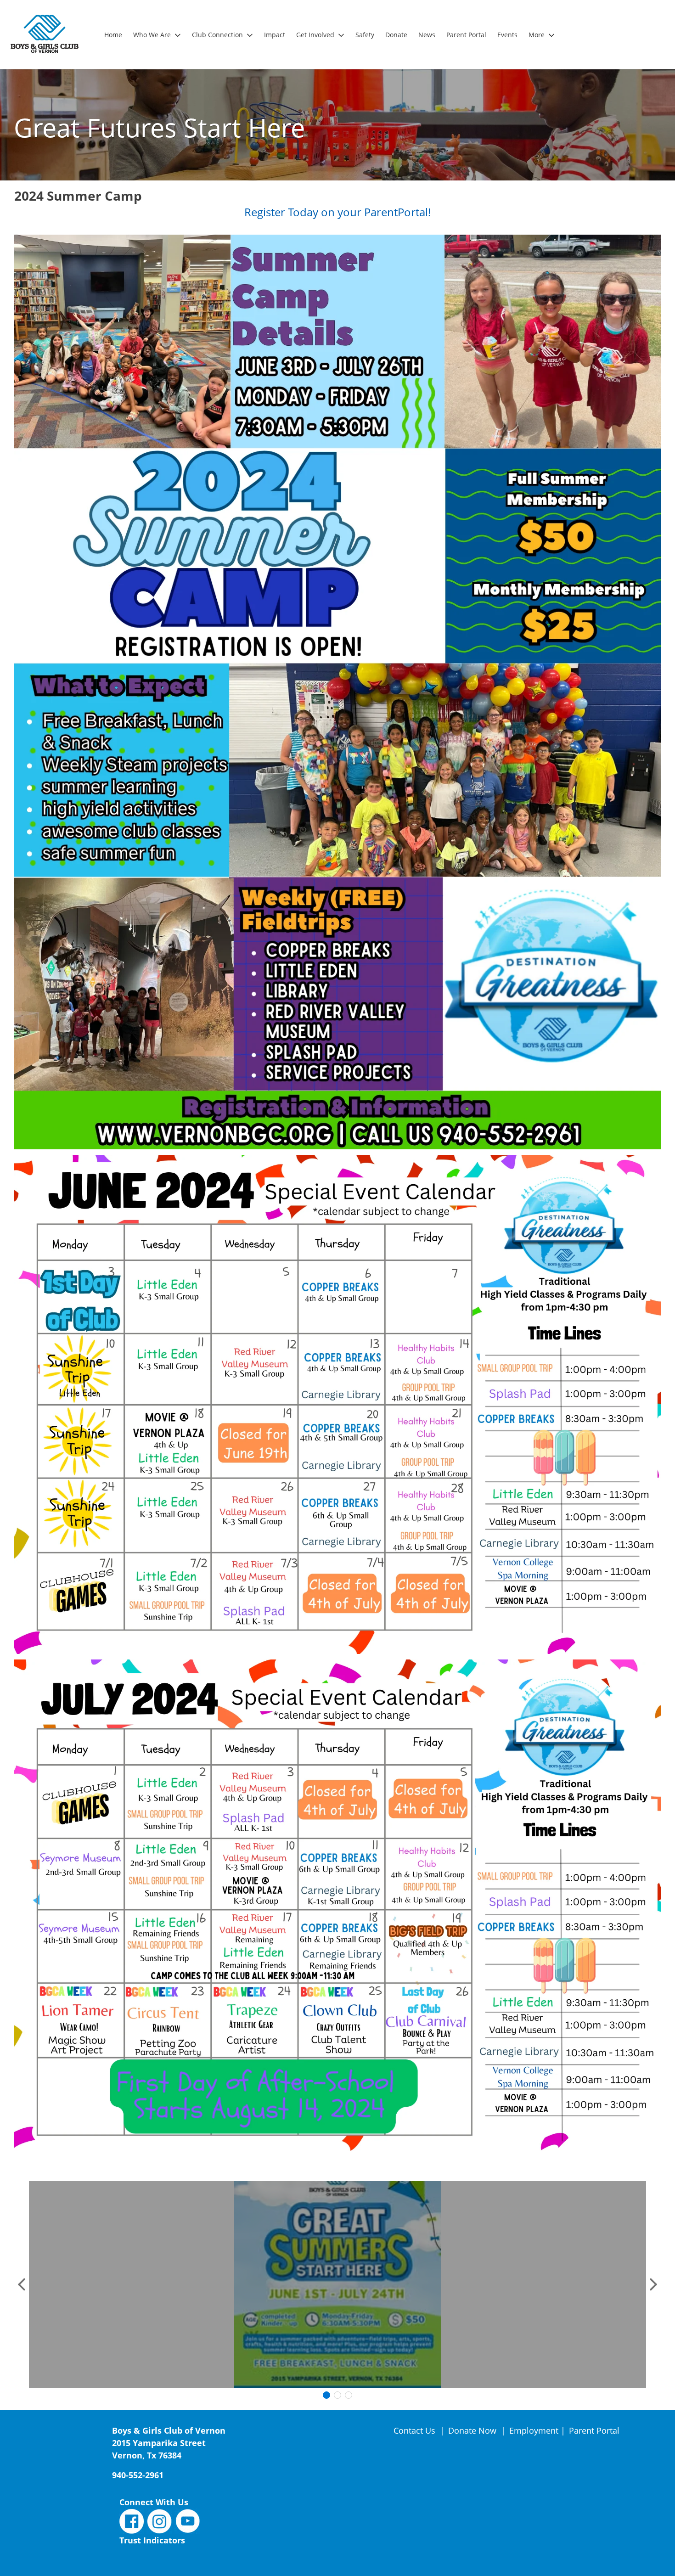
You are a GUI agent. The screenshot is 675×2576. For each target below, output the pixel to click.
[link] (113, 35)
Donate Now (472, 2430)
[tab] (326, 2395)
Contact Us (416, 2430)
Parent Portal (594, 2430)
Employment (534, 2430)
